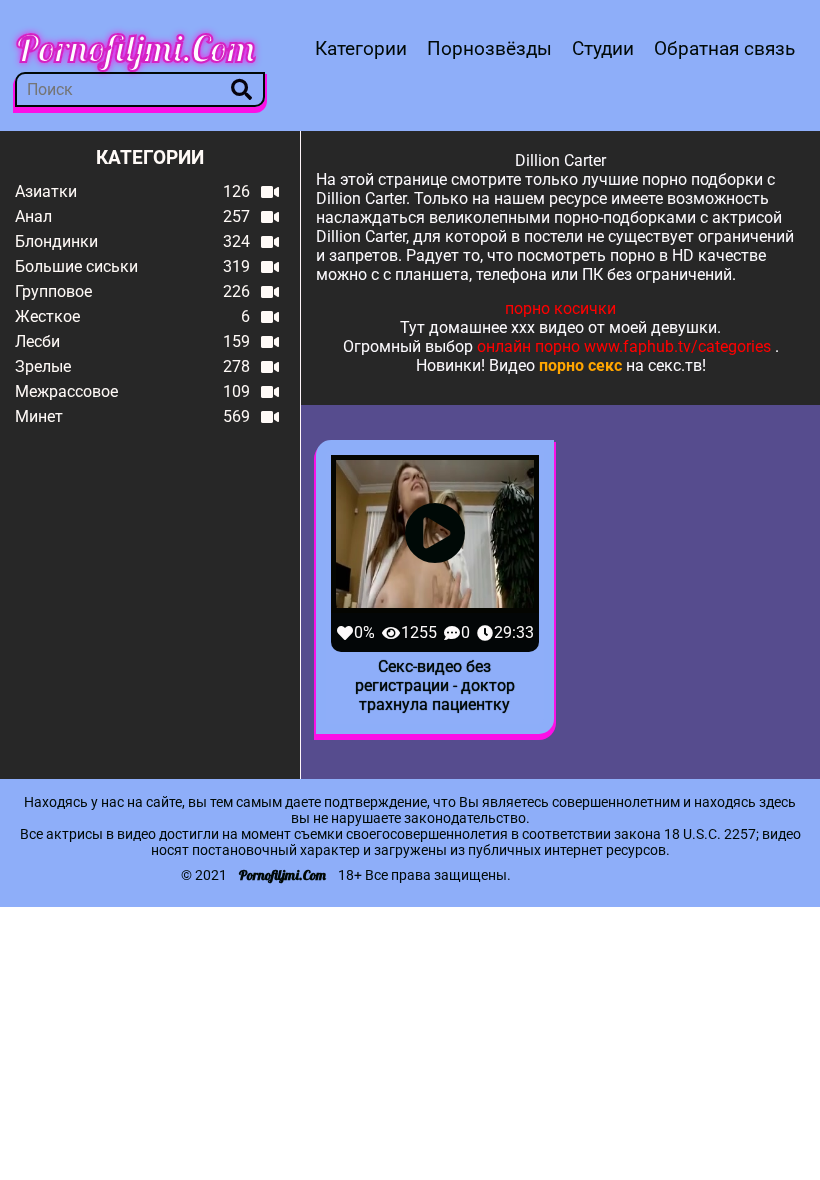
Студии (603, 48)
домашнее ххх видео (506, 327)
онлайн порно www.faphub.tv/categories (624, 346)
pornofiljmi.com (136, 48)
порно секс (580, 365)
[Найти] (241, 89)
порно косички (560, 308)
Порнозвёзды (489, 48)
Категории (361, 48)
